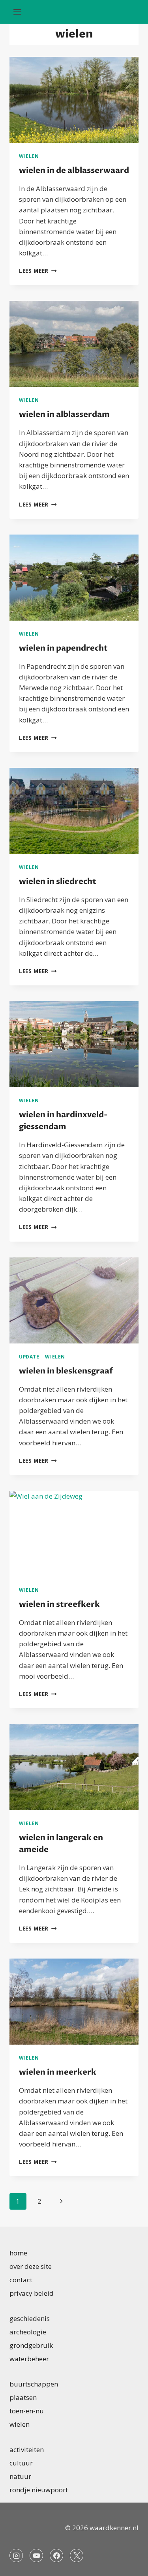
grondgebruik (31, 2345)
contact (21, 2280)
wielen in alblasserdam (64, 414)
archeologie (28, 2332)
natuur (20, 2476)
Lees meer (38, 271)
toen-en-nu (27, 2411)
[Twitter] (77, 2555)
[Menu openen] (18, 12)
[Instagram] (16, 2555)
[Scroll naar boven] (128, 2564)
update (29, 1356)
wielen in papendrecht (63, 648)
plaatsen (23, 2397)
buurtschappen (34, 2384)
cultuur (21, 2463)
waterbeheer (29, 2359)
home (18, 2253)
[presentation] (74, 100)
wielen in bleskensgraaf (66, 1371)
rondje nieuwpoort (39, 2490)
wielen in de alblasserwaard (74, 170)
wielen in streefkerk (59, 1604)
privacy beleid (32, 2293)
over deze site (31, 2266)
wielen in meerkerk (58, 2072)
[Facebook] (56, 2555)
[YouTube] (36, 2555)
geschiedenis (30, 2318)
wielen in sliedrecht (58, 881)
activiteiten (27, 2449)
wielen (29, 156)
